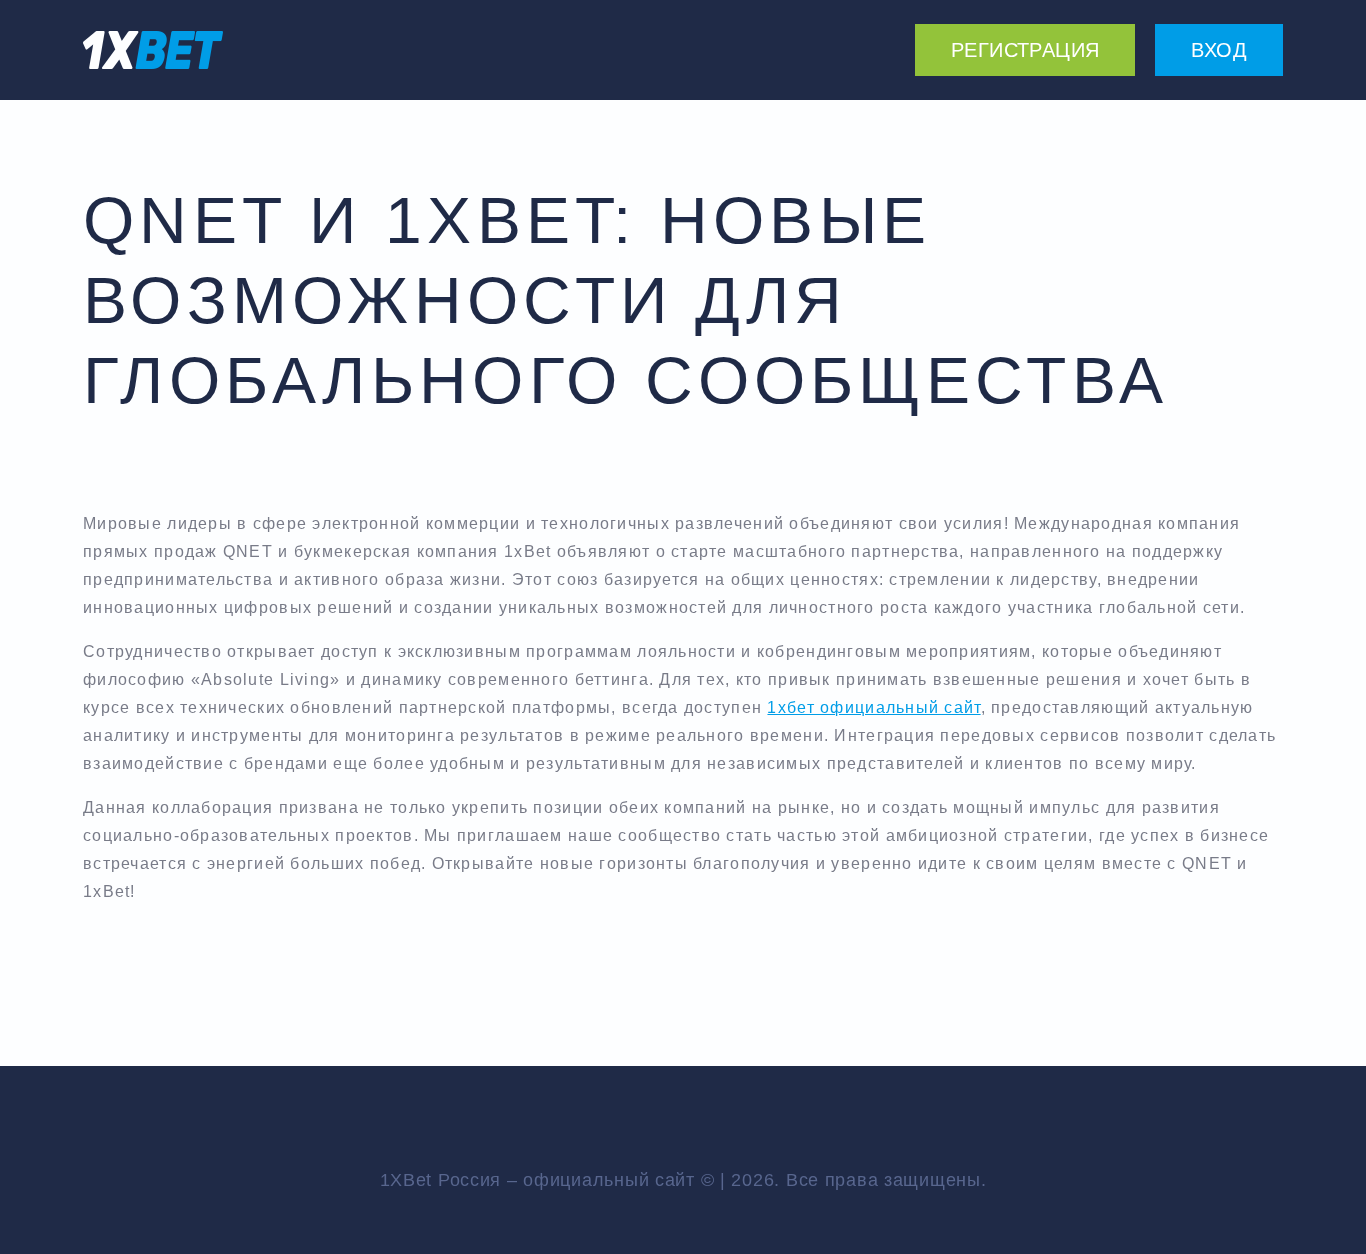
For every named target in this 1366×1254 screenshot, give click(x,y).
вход (1219, 50)
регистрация (1025, 50)
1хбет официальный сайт (873, 707)
